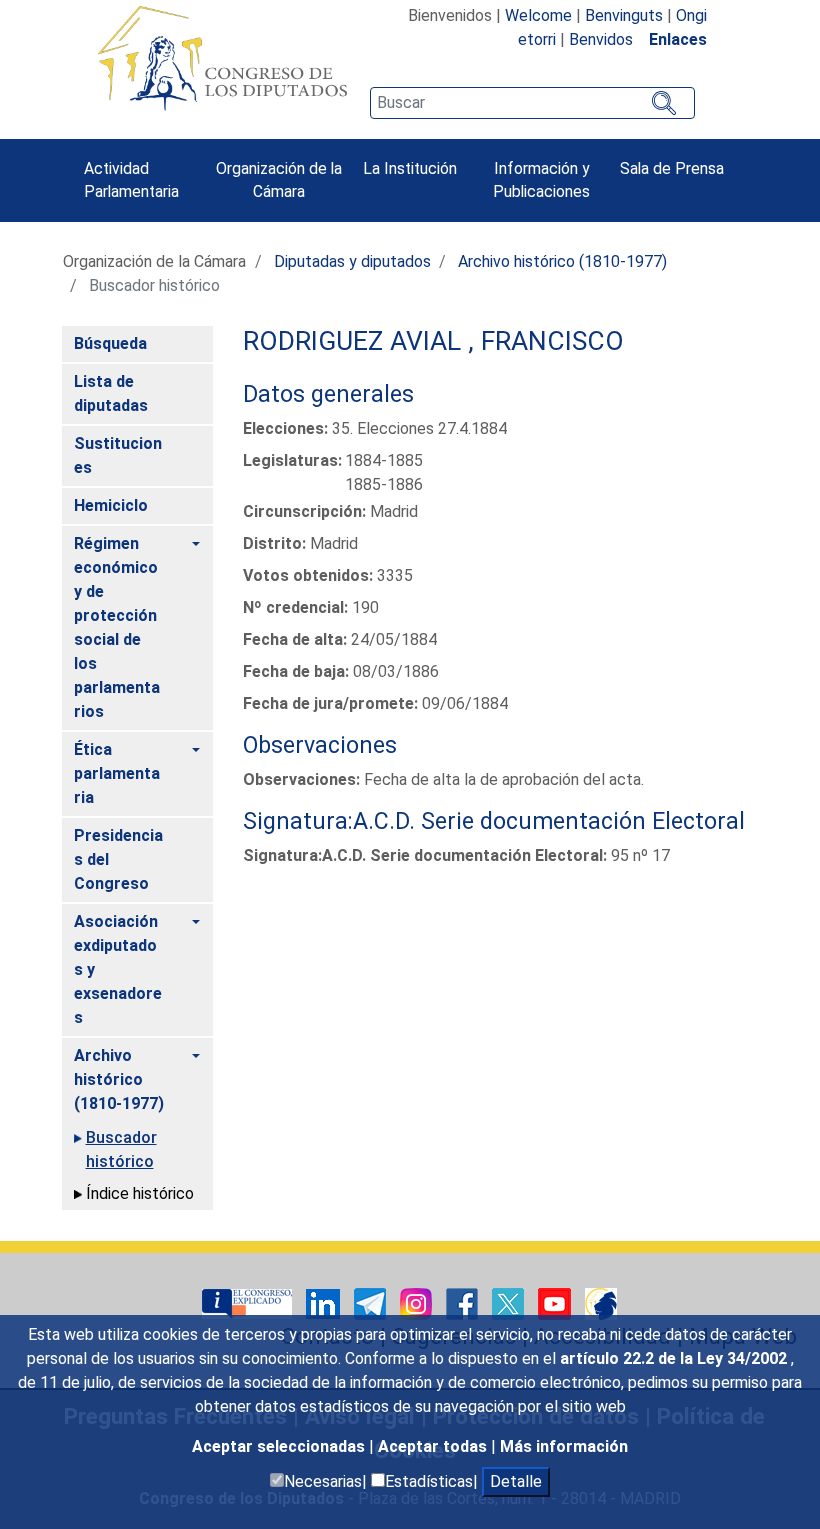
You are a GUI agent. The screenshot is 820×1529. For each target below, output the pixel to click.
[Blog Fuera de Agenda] (601, 1302)
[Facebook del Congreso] (464, 1302)
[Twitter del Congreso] (510, 1302)
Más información (564, 1446)
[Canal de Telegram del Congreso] (372, 1302)
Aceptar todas (434, 1446)
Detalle (516, 1481)
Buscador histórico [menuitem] (121, 1149)
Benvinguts (624, 15)
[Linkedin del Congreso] (325, 1302)
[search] (532, 103)
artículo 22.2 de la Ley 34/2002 (675, 1358)
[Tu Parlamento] (249, 1302)
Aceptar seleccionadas (280, 1446)
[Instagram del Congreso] (418, 1302)
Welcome (538, 15)
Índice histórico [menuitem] (140, 1193)
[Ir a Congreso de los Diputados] (222, 58)
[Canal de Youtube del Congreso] (556, 1302)
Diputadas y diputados (352, 261)
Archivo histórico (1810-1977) (562, 261)
